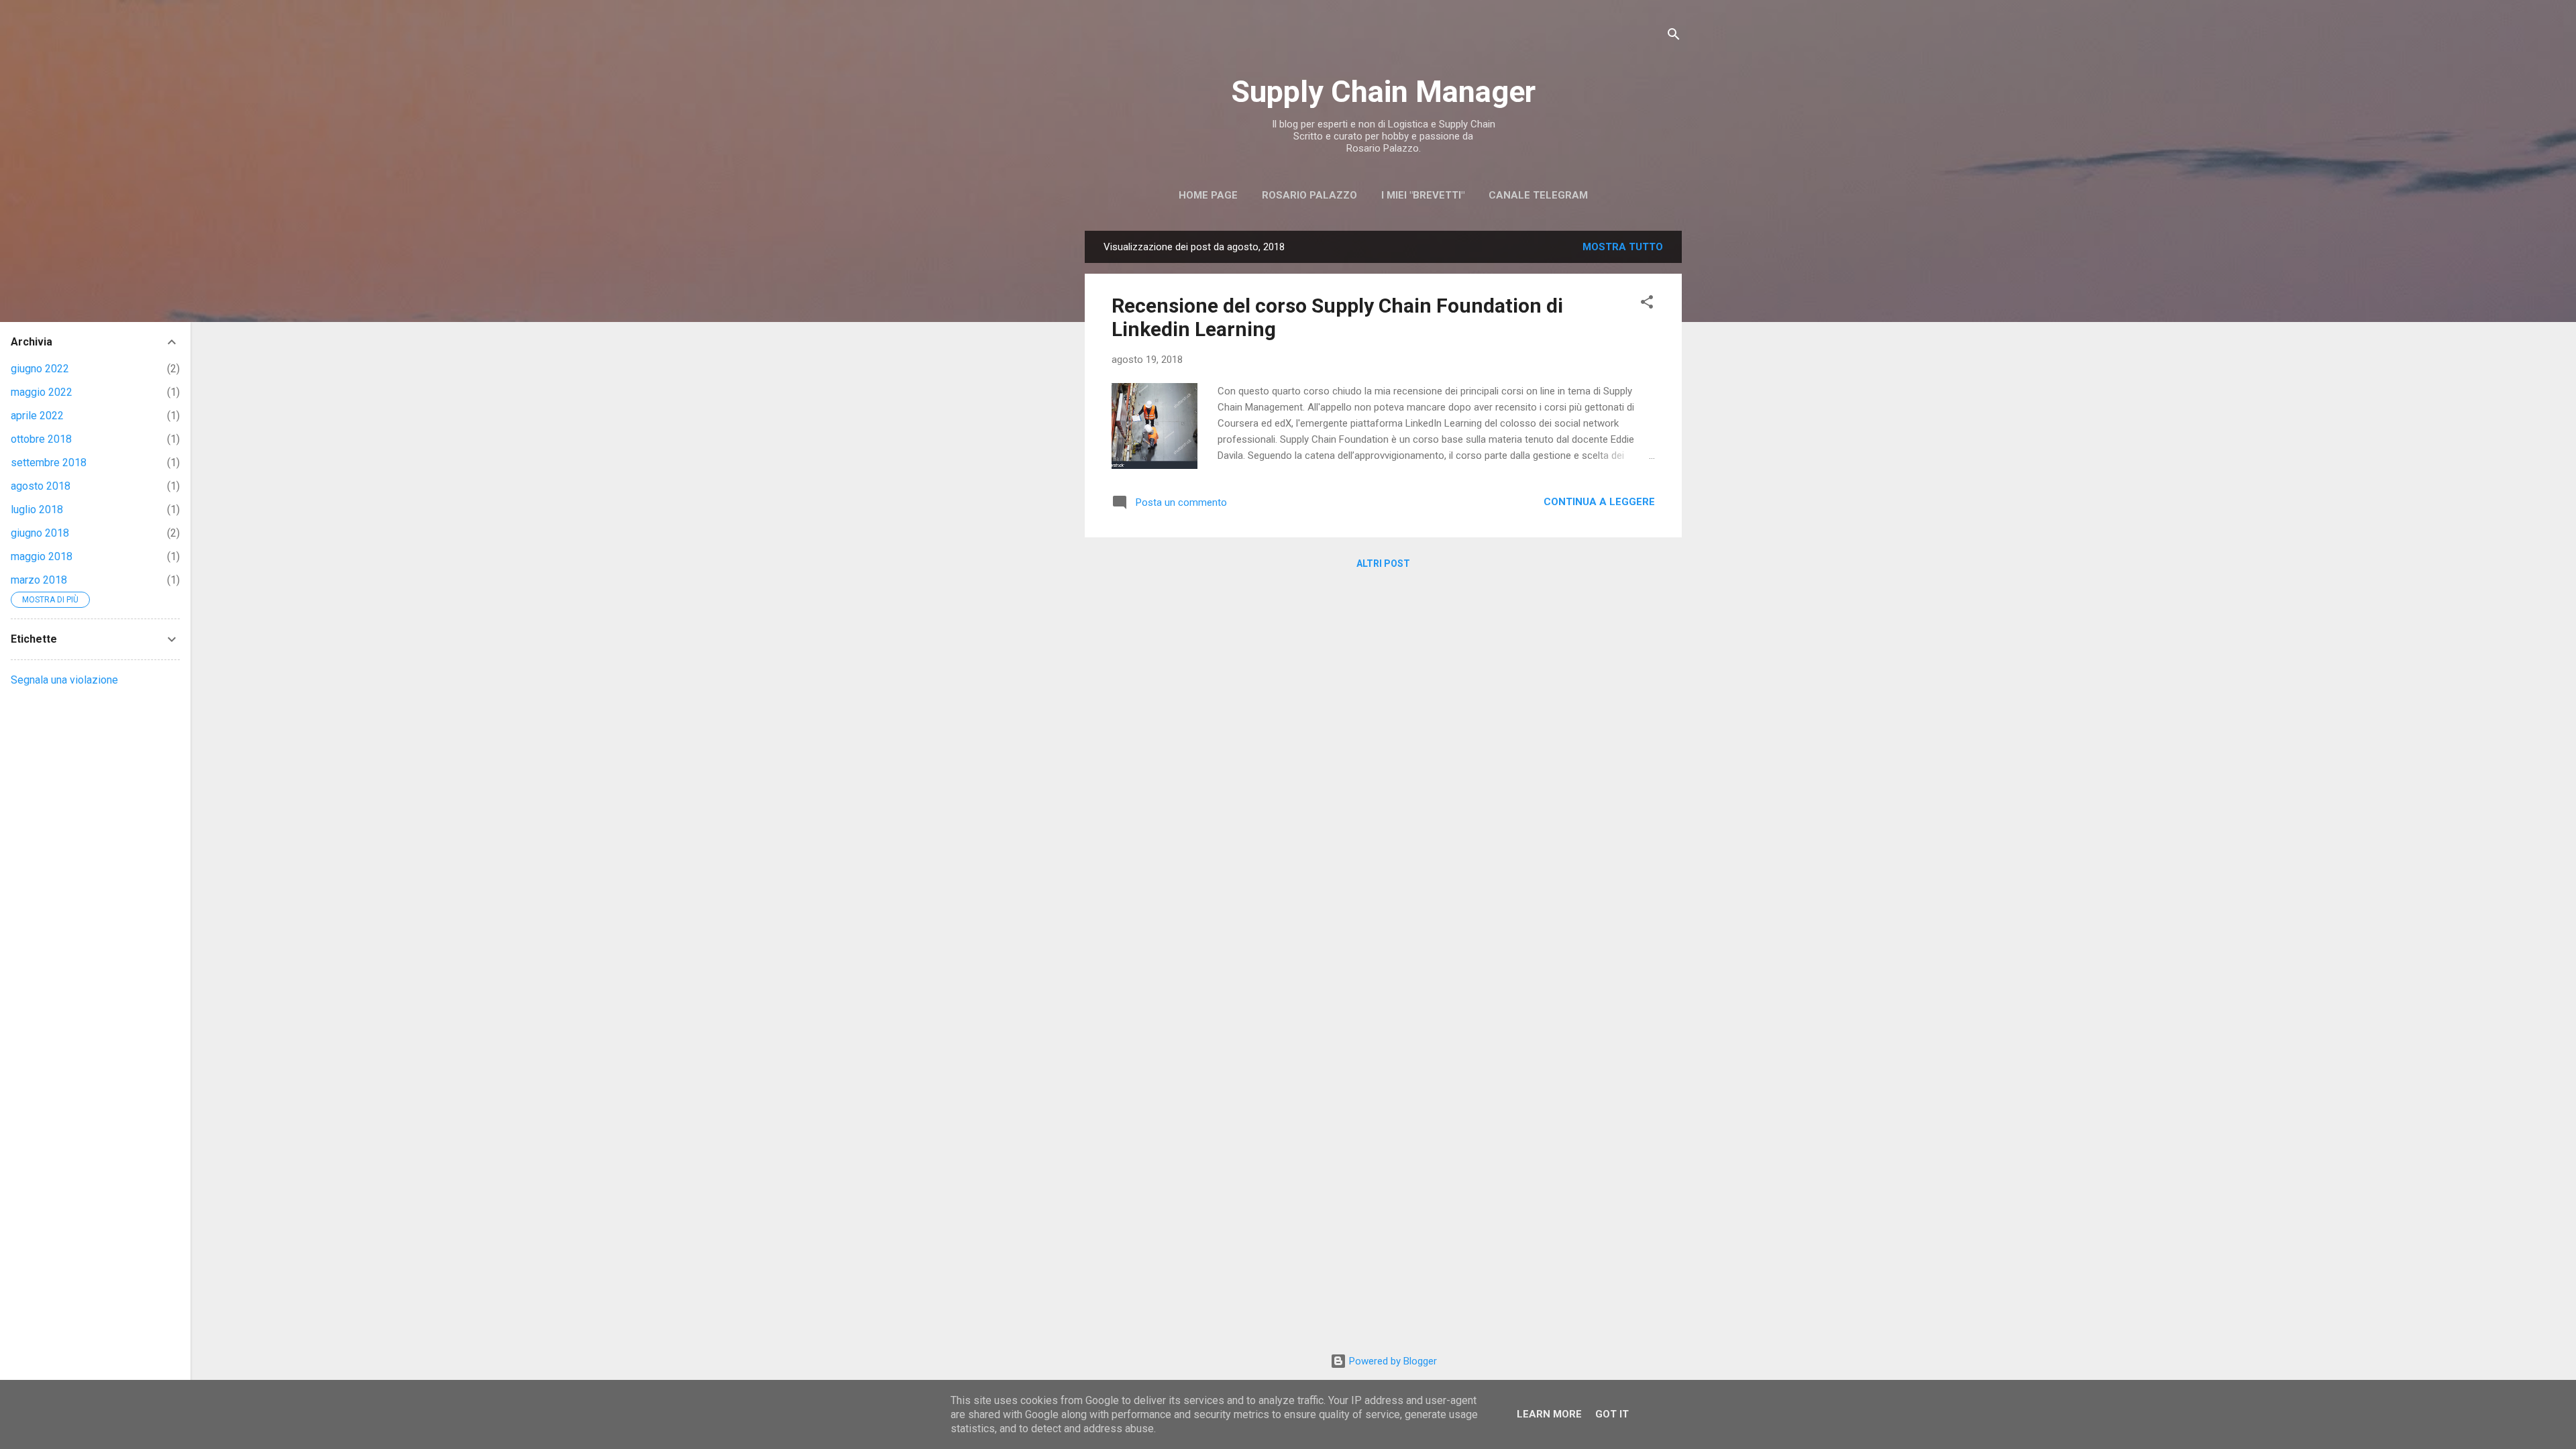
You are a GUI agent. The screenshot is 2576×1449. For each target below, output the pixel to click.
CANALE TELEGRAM (1538, 195)
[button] (1647, 304)
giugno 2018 (40, 533)
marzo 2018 (39, 580)
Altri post (1383, 563)
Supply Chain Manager (1383, 92)
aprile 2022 (37, 416)
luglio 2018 (37, 509)
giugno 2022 (40, 369)
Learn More (1549, 1414)
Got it (1612, 1414)
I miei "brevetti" (1423, 195)
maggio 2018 (42, 556)
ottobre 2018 (41, 439)
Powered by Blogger (1392, 1361)
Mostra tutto (1623, 247)
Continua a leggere (1599, 502)
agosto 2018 (41, 486)
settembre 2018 (49, 463)
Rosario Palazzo (1309, 195)
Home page (1208, 195)
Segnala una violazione (64, 680)
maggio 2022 (42, 392)
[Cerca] (1674, 37)
